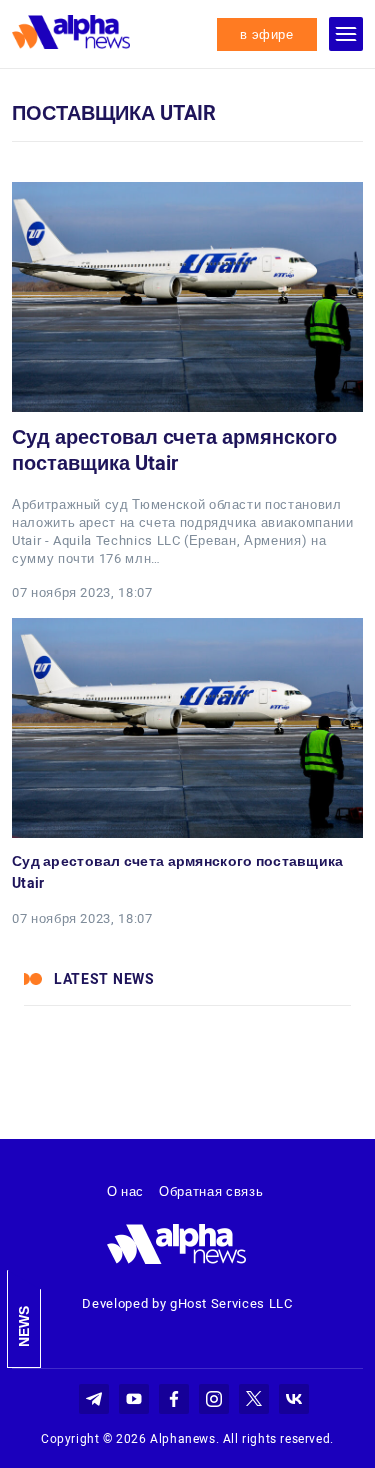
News (24, 1326)
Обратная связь (211, 1191)
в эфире (267, 34)
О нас (125, 1191)
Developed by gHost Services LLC (187, 1303)
